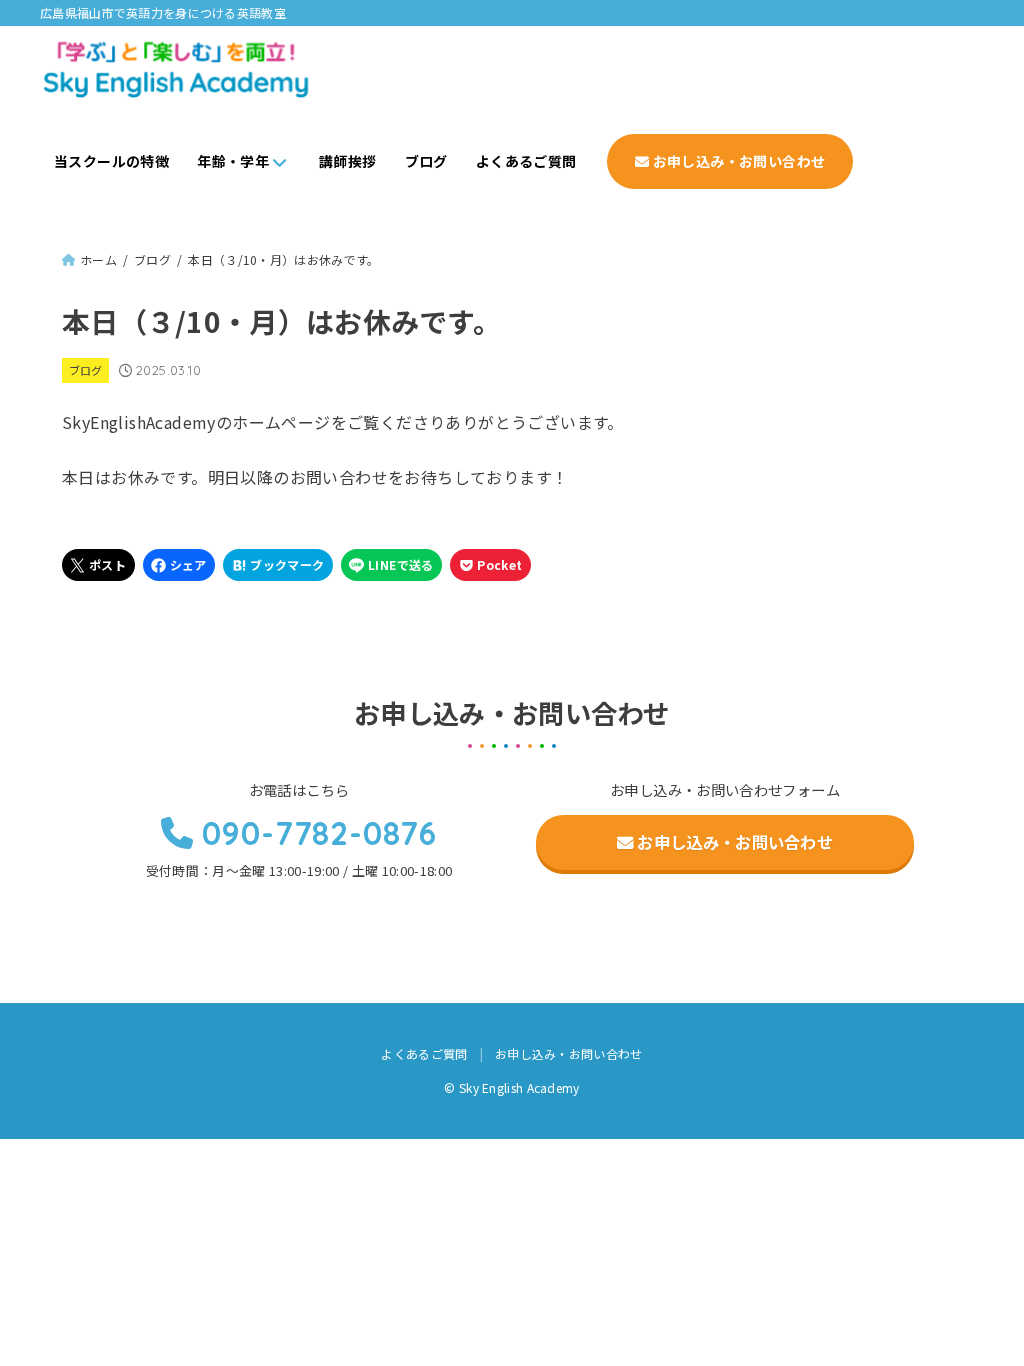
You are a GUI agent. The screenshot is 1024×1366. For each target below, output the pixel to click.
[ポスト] (98, 565)
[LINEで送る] (391, 565)
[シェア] (179, 565)
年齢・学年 (233, 161)
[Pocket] (490, 565)
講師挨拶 (348, 161)
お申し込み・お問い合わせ (737, 161)
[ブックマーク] (278, 565)
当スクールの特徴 (111, 161)
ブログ (426, 161)
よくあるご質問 (526, 161)
